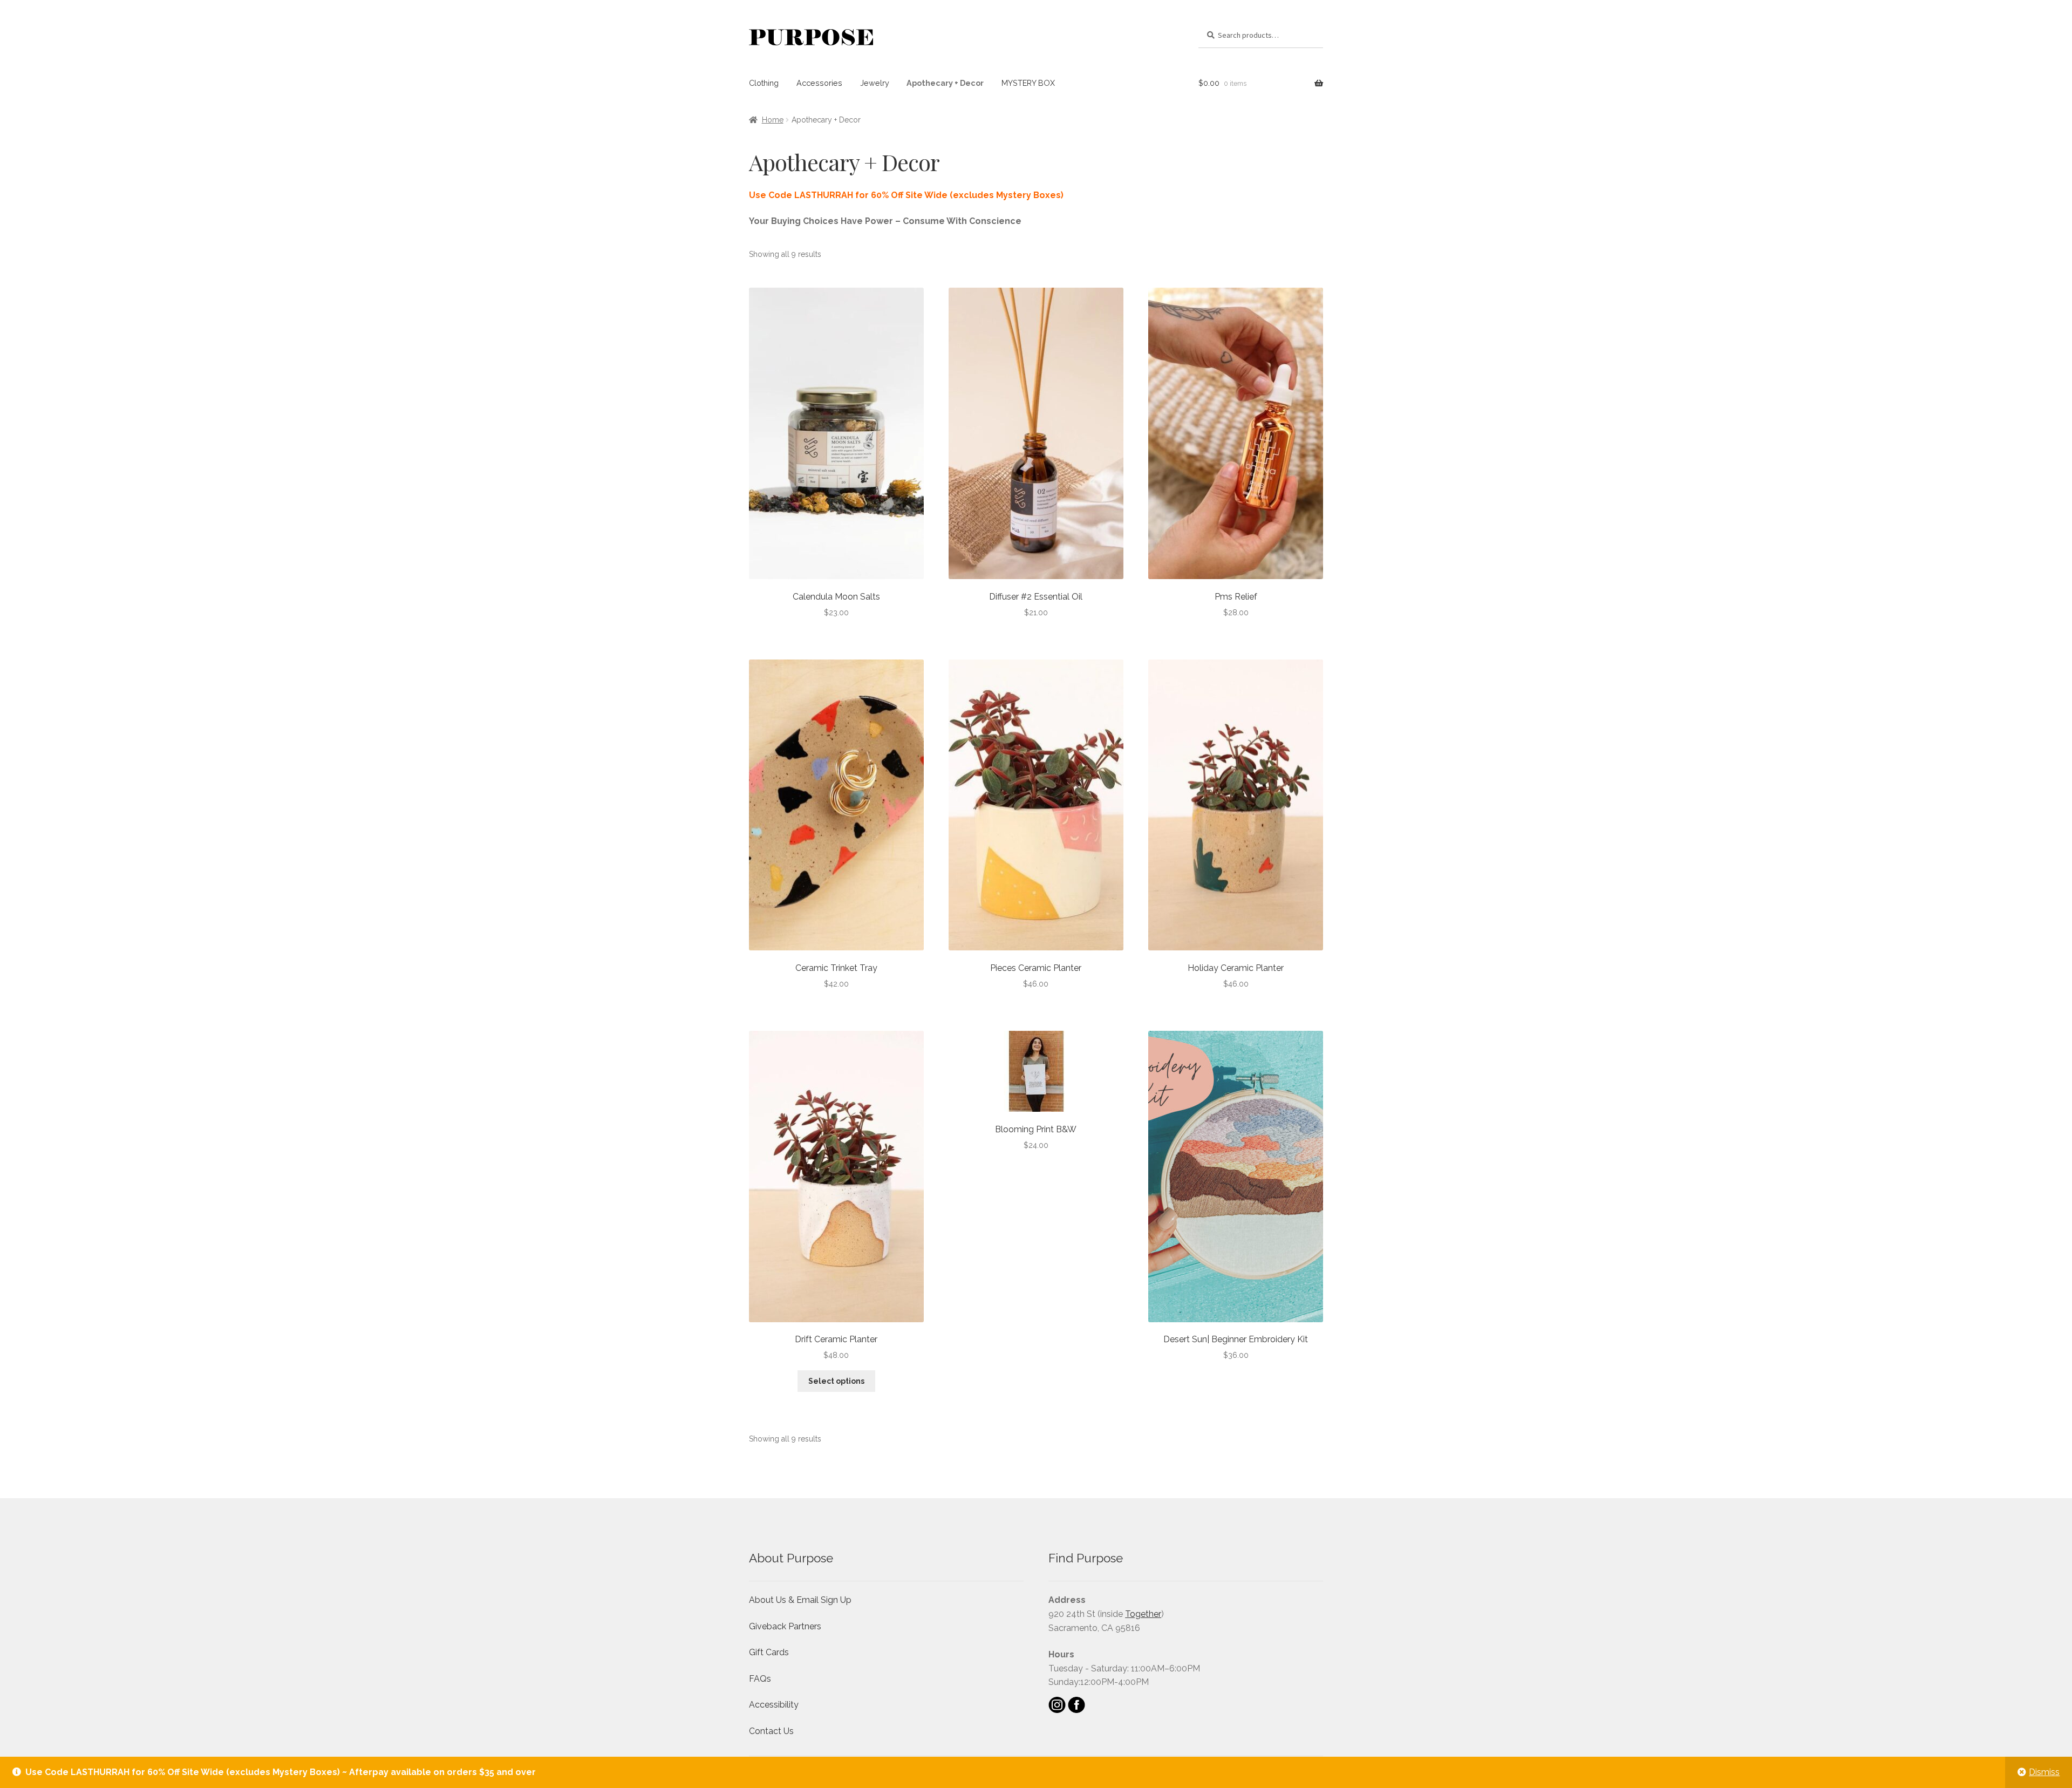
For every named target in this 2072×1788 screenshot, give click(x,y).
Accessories (819, 83)
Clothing (764, 83)
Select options (836, 1381)
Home (773, 120)
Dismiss (2044, 1772)
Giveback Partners (785, 1626)
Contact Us (771, 1731)
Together (1143, 1614)
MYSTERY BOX (1028, 83)
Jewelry (875, 83)
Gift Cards (769, 1652)
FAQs (760, 1679)
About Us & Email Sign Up (800, 1600)
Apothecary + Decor (945, 83)
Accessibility (774, 1705)
